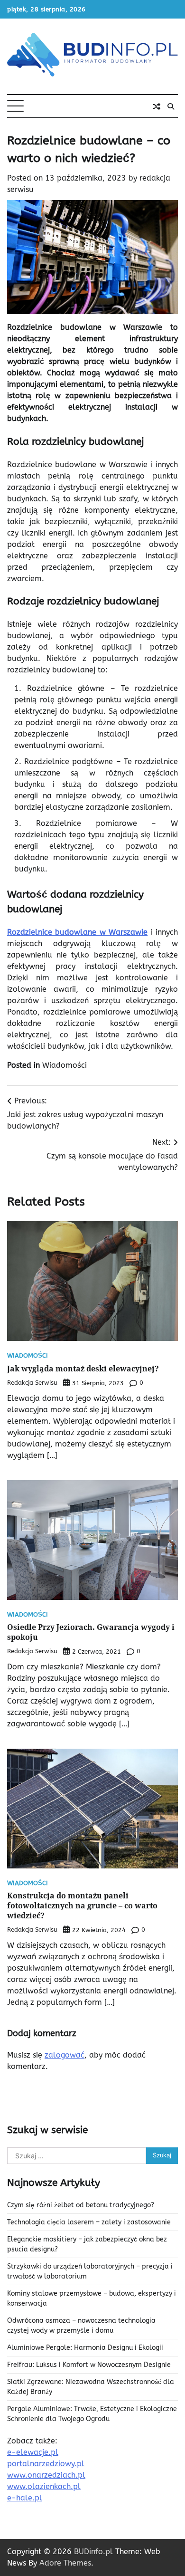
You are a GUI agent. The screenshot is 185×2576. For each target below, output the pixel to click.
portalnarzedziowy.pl (46, 2464)
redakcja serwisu (32, 1383)
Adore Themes (65, 2563)
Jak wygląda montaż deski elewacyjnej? (83, 1369)
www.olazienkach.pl (44, 2486)
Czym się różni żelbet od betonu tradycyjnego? (81, 2205)
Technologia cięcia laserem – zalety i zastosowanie (89, 2222)
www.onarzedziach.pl (46, 2475)
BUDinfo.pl (93, 2552)
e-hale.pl (25, 2498)
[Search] (171, 106)
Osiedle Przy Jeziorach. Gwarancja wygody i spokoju (91, 1632)
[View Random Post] (157, 106)
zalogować (65, 2055)
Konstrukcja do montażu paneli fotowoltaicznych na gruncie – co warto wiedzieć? (82, 1906)
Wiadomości (65, 1065)
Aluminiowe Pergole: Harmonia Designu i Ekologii (85, 2348)
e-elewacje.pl (33, 2452)
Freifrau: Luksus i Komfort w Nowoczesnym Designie (89, 2365)
